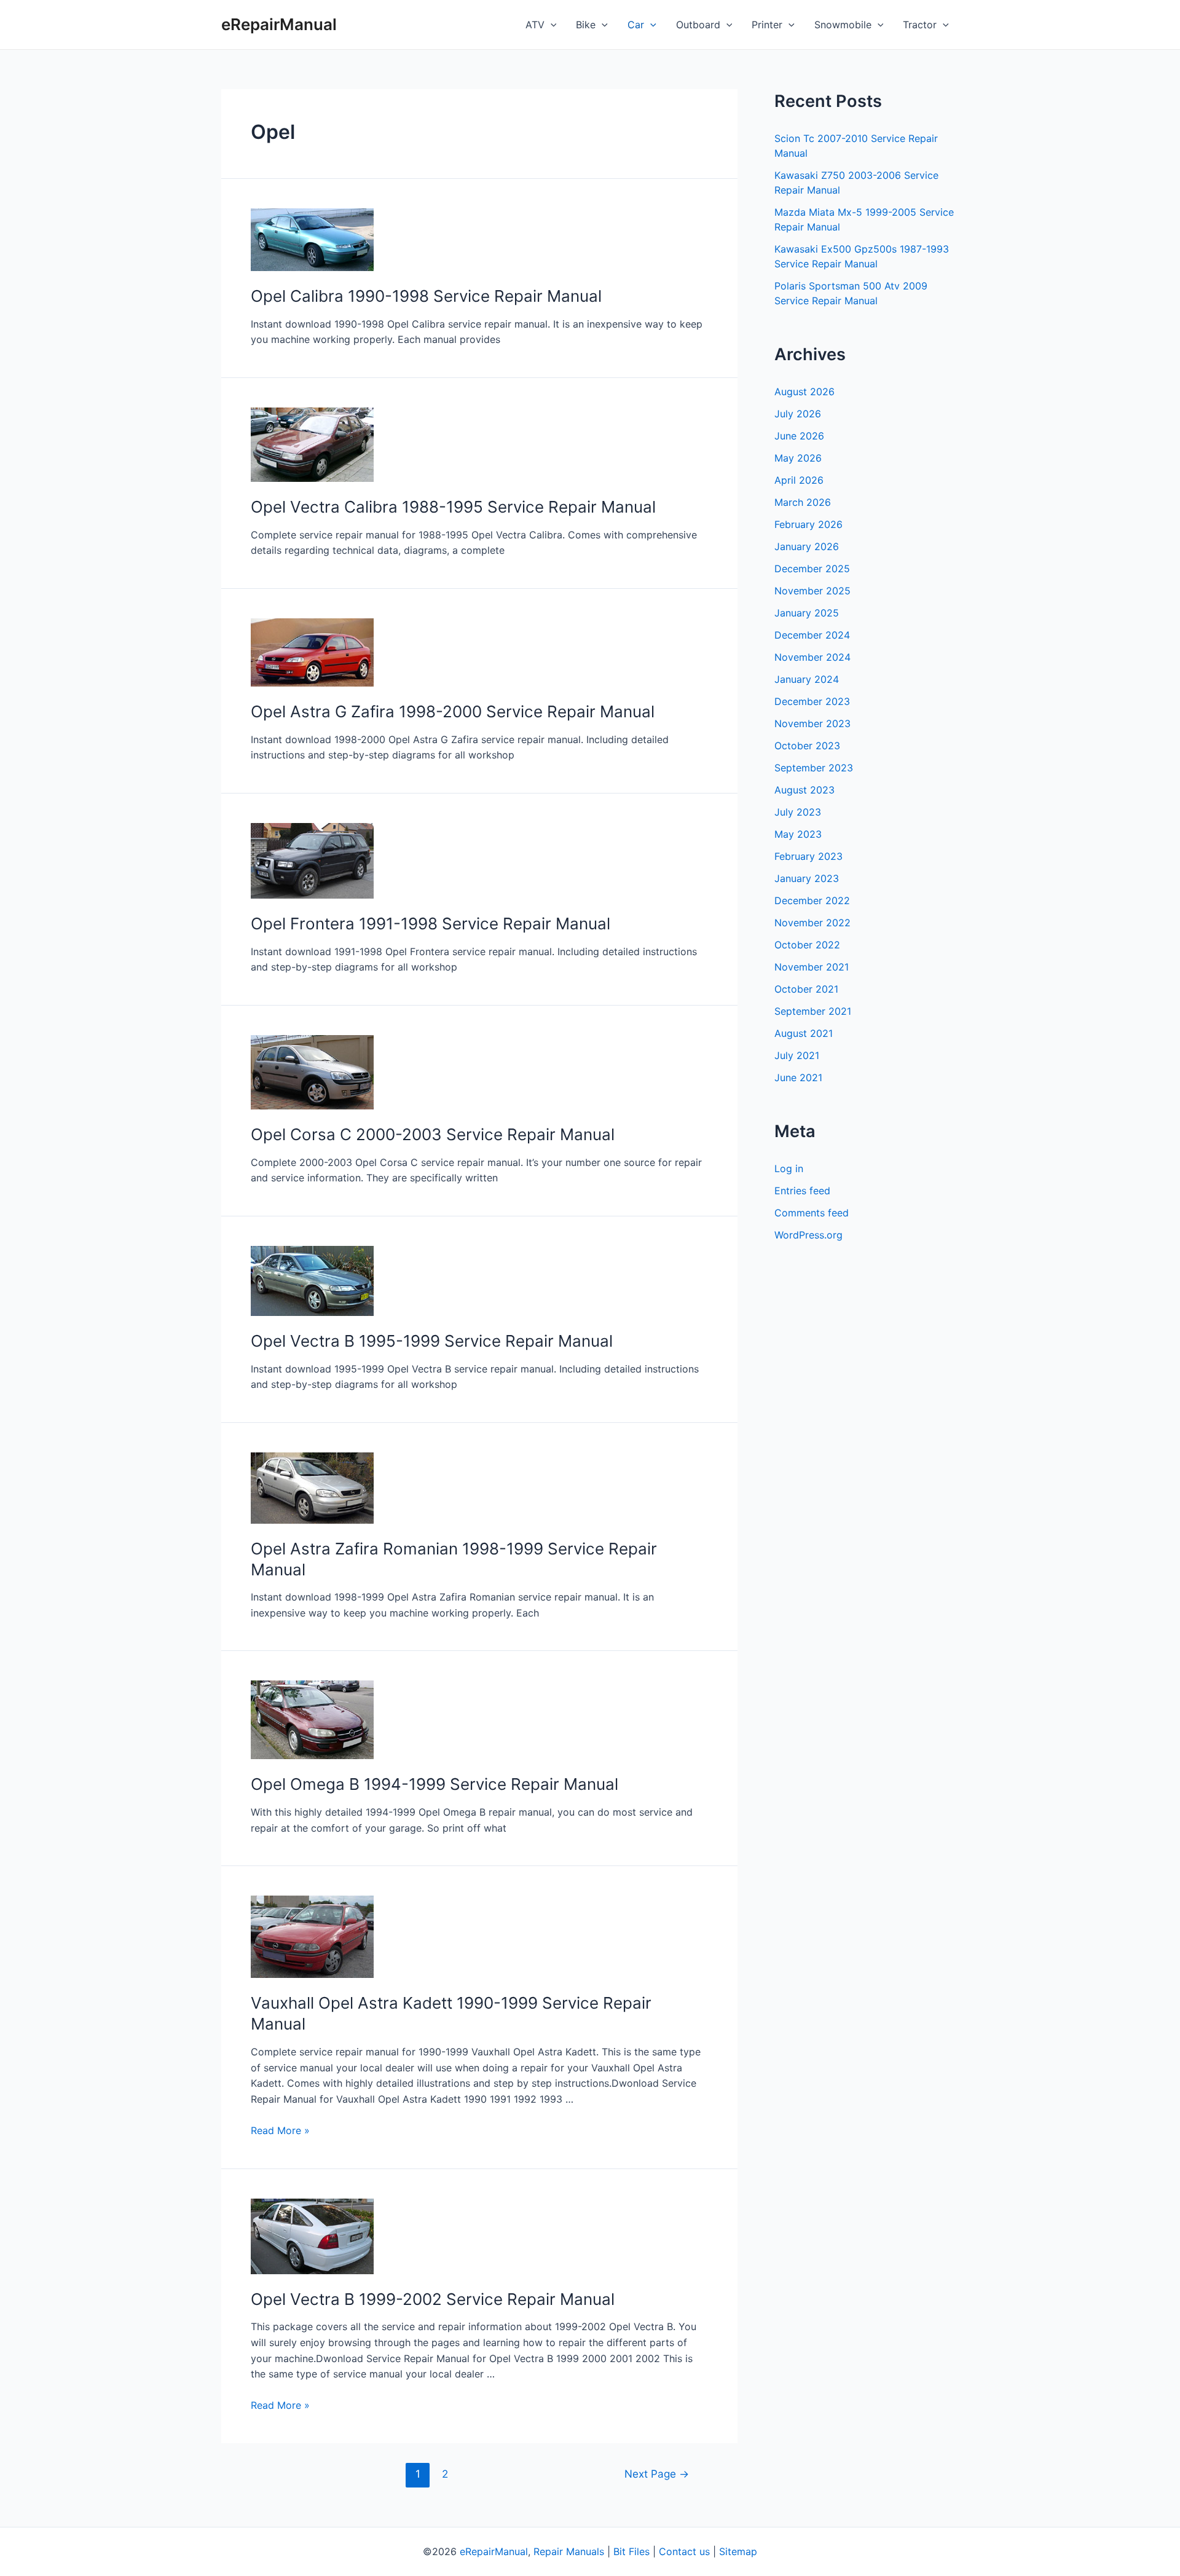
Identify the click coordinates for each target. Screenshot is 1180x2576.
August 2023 (804, 790)
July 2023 (798, 812)
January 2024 (807, 679)
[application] (551, 25)
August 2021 (804, 1033)
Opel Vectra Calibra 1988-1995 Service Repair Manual (453, 507)
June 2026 (799, 436)
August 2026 (804, 392)
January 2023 (807, 878)
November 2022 (812, 923)
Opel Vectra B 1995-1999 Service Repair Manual (432, 1341)
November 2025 (812, 591)
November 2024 (812, 657)
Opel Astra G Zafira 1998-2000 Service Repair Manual (453, 711)
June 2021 (798, 1077)
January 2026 (807, 546)
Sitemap (738, 2551)
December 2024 (812, 635)
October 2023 (807, 746)
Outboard (698, 25)
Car (636, 25)
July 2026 (798, 414)
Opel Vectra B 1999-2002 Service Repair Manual (433, 2299)
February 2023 (808, 856)
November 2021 (812, 967)
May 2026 (798, 458)
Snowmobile (843, 25)
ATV (535, 25)
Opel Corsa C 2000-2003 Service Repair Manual (433, 1134)
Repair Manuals (569, 2551)
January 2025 (807, 613)
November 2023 (812, 723)
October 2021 (806, 989)
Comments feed (812, 1213)
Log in (789, 1168)
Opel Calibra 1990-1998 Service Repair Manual (426, 296)
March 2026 (803, 502)
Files (639, 2551)
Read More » (280, 2130)
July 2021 (797, 1055)
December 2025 (812, 569)
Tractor (920, 25)
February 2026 (808, 524)
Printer (767, 25)
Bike (586, 25)
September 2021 (813, 1011)
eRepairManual (279, 24)
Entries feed (802, 1191)
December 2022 (812, 900)
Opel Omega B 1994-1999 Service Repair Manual (435, 1784)
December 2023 (812, 701)
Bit (619, 2551)
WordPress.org (808, 1235)
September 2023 (814, 768)
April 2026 (799, 480)
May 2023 (798, 834)
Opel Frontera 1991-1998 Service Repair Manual (431, 924)
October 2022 (807, 945)
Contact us (684, 2551)
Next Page (657, 2474)
